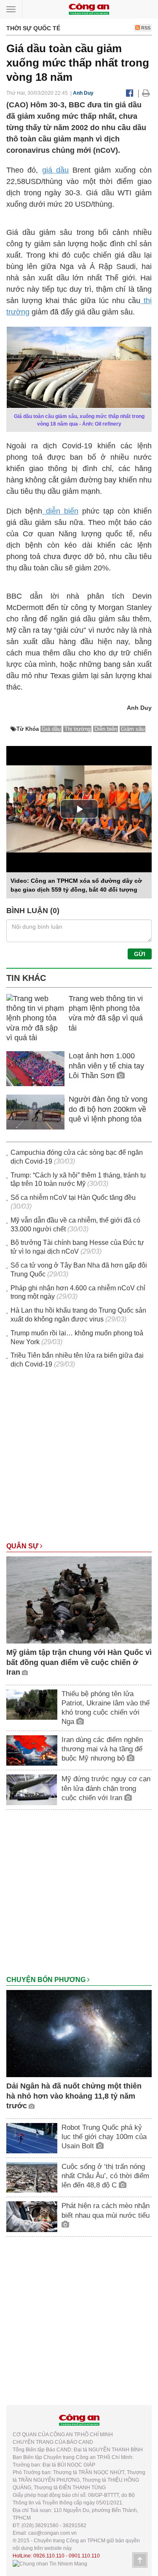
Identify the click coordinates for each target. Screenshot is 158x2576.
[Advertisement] (79, 1459)
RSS (145, 28)
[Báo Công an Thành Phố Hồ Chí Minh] (89, 9)
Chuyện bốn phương (47, 1980)
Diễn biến (106, 729)
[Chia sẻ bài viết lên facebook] (130, 93)
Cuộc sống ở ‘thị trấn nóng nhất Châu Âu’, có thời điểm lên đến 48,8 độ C (105, 2176)
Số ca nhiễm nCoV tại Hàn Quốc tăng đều (73, 1197)
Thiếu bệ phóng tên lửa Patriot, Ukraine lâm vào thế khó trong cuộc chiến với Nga (106, 1708)
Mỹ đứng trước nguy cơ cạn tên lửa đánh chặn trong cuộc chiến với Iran (106, 1788)
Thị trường (78, 729)
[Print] (146, 93)
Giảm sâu (133, 729)
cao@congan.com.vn (52, 2533)
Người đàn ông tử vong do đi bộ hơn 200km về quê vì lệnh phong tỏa (108, 1109)
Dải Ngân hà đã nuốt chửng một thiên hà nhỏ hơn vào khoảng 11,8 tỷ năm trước (74, 2096)
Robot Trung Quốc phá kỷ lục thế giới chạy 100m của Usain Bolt (104, 2137)
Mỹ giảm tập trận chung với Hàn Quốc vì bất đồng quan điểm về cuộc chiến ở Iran (79, 1662)
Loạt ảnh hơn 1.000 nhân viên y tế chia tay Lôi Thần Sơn (106, 1066)
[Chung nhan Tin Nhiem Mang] (50, 2563)
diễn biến (60, 511)
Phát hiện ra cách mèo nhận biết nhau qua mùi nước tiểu (106, 2210)
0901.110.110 (84, 2556)
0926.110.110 (49, 2556)
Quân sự (23, 1546)
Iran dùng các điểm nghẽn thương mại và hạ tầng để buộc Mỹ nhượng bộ (102, 1749)
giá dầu (55, 170)
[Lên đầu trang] (140, 2560)
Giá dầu (51, 729)
